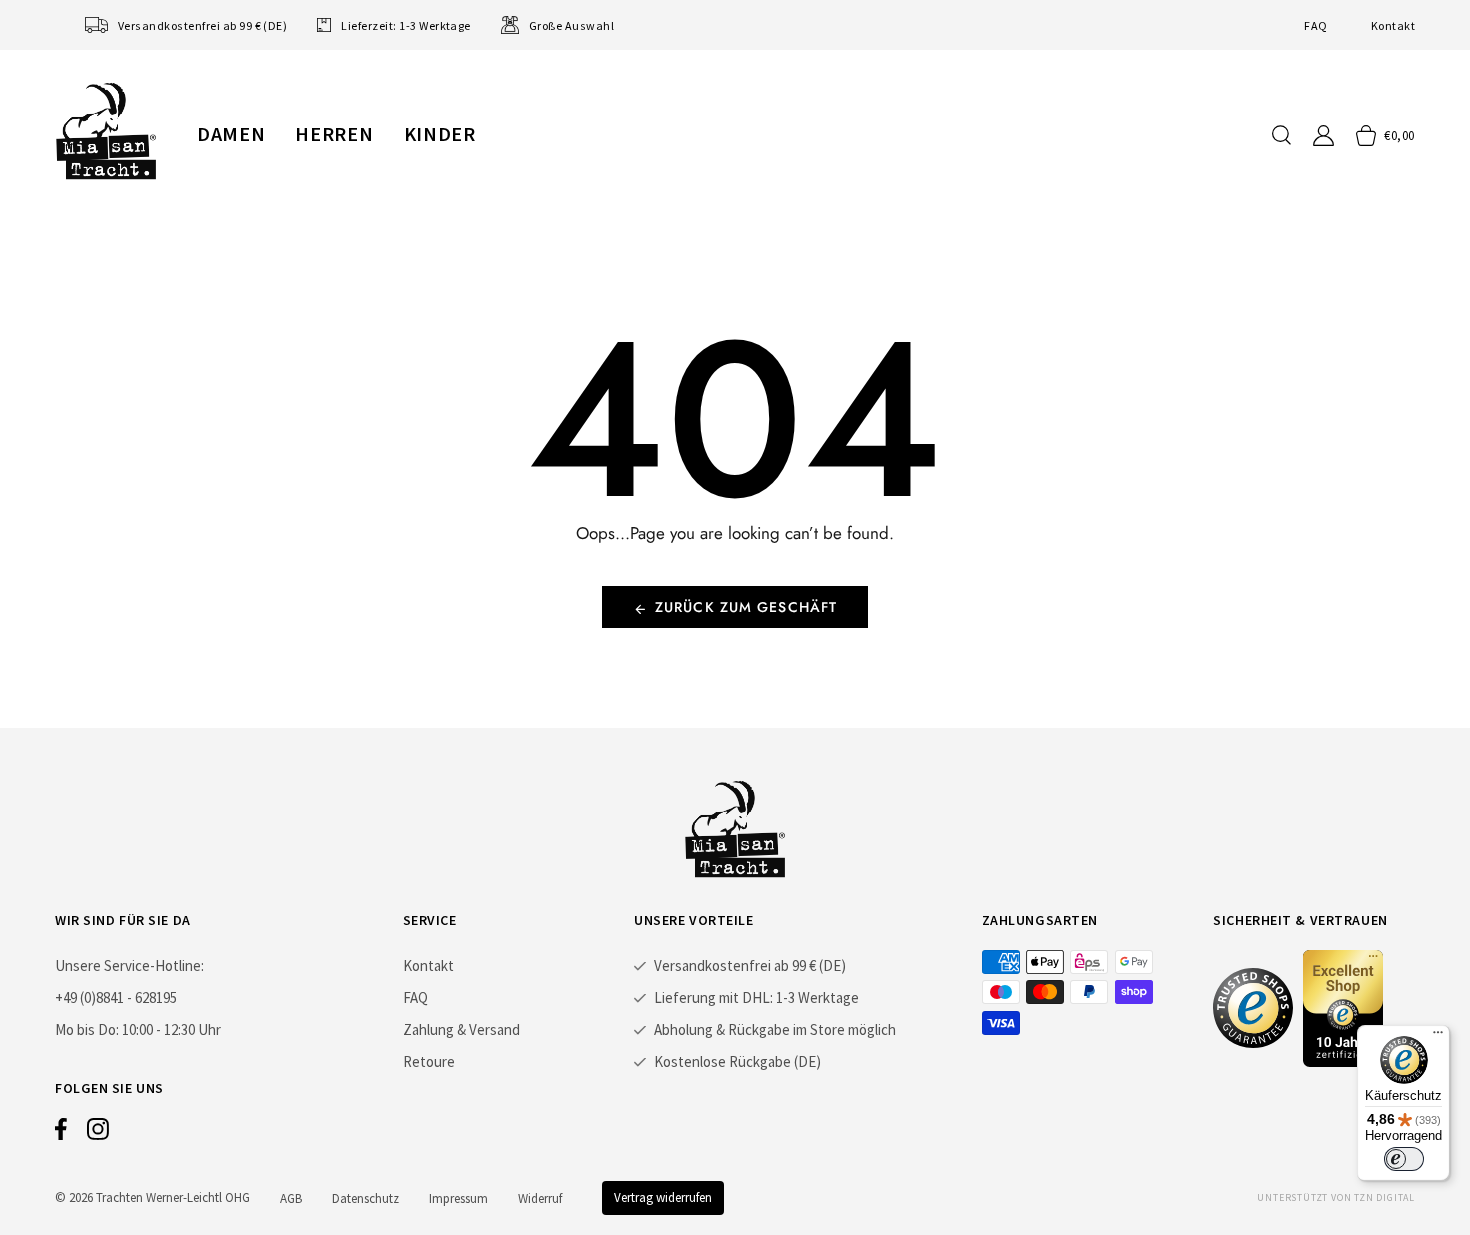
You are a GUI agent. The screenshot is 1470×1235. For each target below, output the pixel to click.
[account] (1323, 135)
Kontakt (1393, 25)
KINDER (440, 133)
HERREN (334, 133)
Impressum (458, 1198)
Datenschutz (365, 1198)
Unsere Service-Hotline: (129, 965)
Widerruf (540, 1198)
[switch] (1404, 1159)
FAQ (1315, 25)
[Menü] (1438, 1037)
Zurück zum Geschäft (746, 607)
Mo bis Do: (87, 1029)
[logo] (106, 131)
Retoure (429, 1061)
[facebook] (61, 1134)
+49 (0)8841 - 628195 (116, 997)
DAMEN (231, 133)
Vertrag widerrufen (663, 1197)
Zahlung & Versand (461, 1029)
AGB (291, 1198)
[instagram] (98, 1134)
